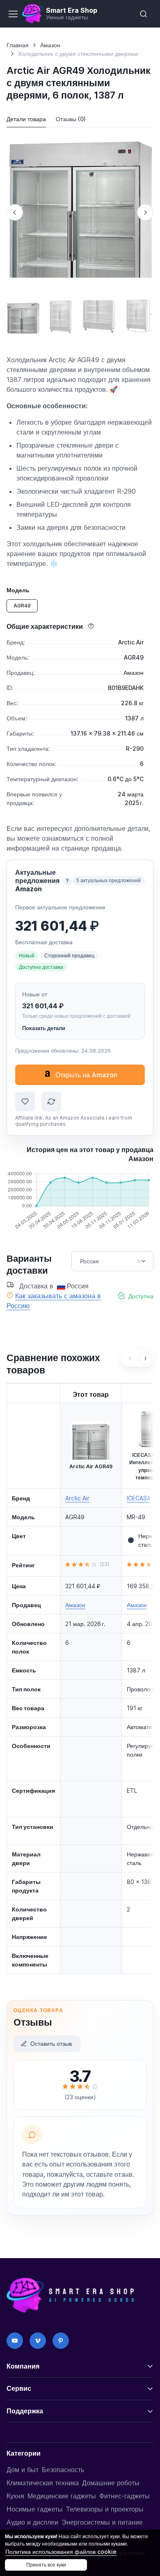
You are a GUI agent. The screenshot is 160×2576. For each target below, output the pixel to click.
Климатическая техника (43, 2483)
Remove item (139, 1261)
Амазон (50, 45)
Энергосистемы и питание (102, 2522)
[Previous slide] (15, 212)
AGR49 (22, 606)
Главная (18, 45)
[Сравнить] (51, 1102)
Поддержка (25, 2411)
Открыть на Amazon (86, 1075)
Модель (18, 590)
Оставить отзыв (51, 2044)
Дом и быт (23, 2470)
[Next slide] (145, 212)
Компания (23, 2366)
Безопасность (63, 2470)
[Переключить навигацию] (13, 14)
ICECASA (139, 1498)
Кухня (15, 2496)
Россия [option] (89, 1261)
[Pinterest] (61, 2341)
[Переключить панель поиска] (144, 14)
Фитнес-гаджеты (125, 2496)
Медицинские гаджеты (62, 2496)
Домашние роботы (111, 2483)
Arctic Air (77, 1498)
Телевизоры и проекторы (105, 2509)
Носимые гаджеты (35, 2509)
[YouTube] (15, 2341)
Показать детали (44, 1028)
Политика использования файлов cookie (61, 2552)
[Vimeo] (38, 2341)
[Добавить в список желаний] (25, 1102)
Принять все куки (46, 2565)
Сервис (19, 2388)
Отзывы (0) (71, 119)
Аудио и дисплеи (32, 2522)
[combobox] (112, 1261)
